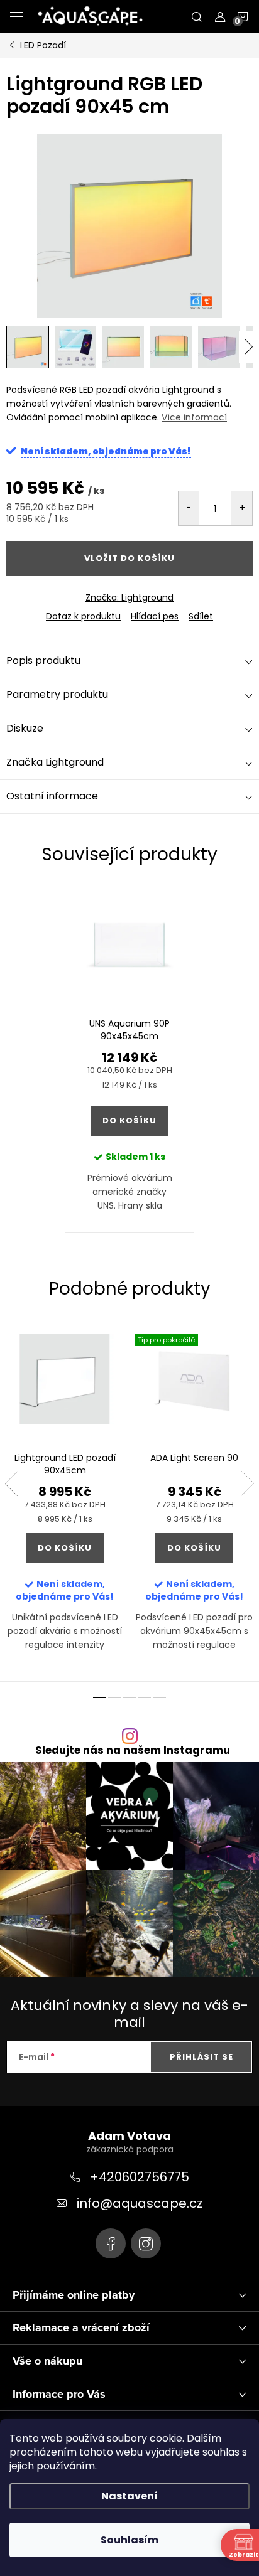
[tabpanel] (129, 1059)
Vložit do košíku (129, 558)
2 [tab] (114, 1697)
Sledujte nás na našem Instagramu (133, 1750)
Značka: (129, 597)
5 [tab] (160, 1697)
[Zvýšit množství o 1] (242, 508)
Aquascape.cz (111, 2243)
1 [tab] (99, 1697)
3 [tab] (129, 1697)
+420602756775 (140, 2177)
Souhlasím (129, 2540)
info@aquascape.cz (140, 2203)
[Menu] (16, 16)
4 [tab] (145, 1697)
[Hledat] (197, 16)
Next (248, 1483)
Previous (11, 1483)
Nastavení (129, 2496)
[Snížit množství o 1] (189, 508)
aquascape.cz (146, 2243)
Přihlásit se (201, 2057)
